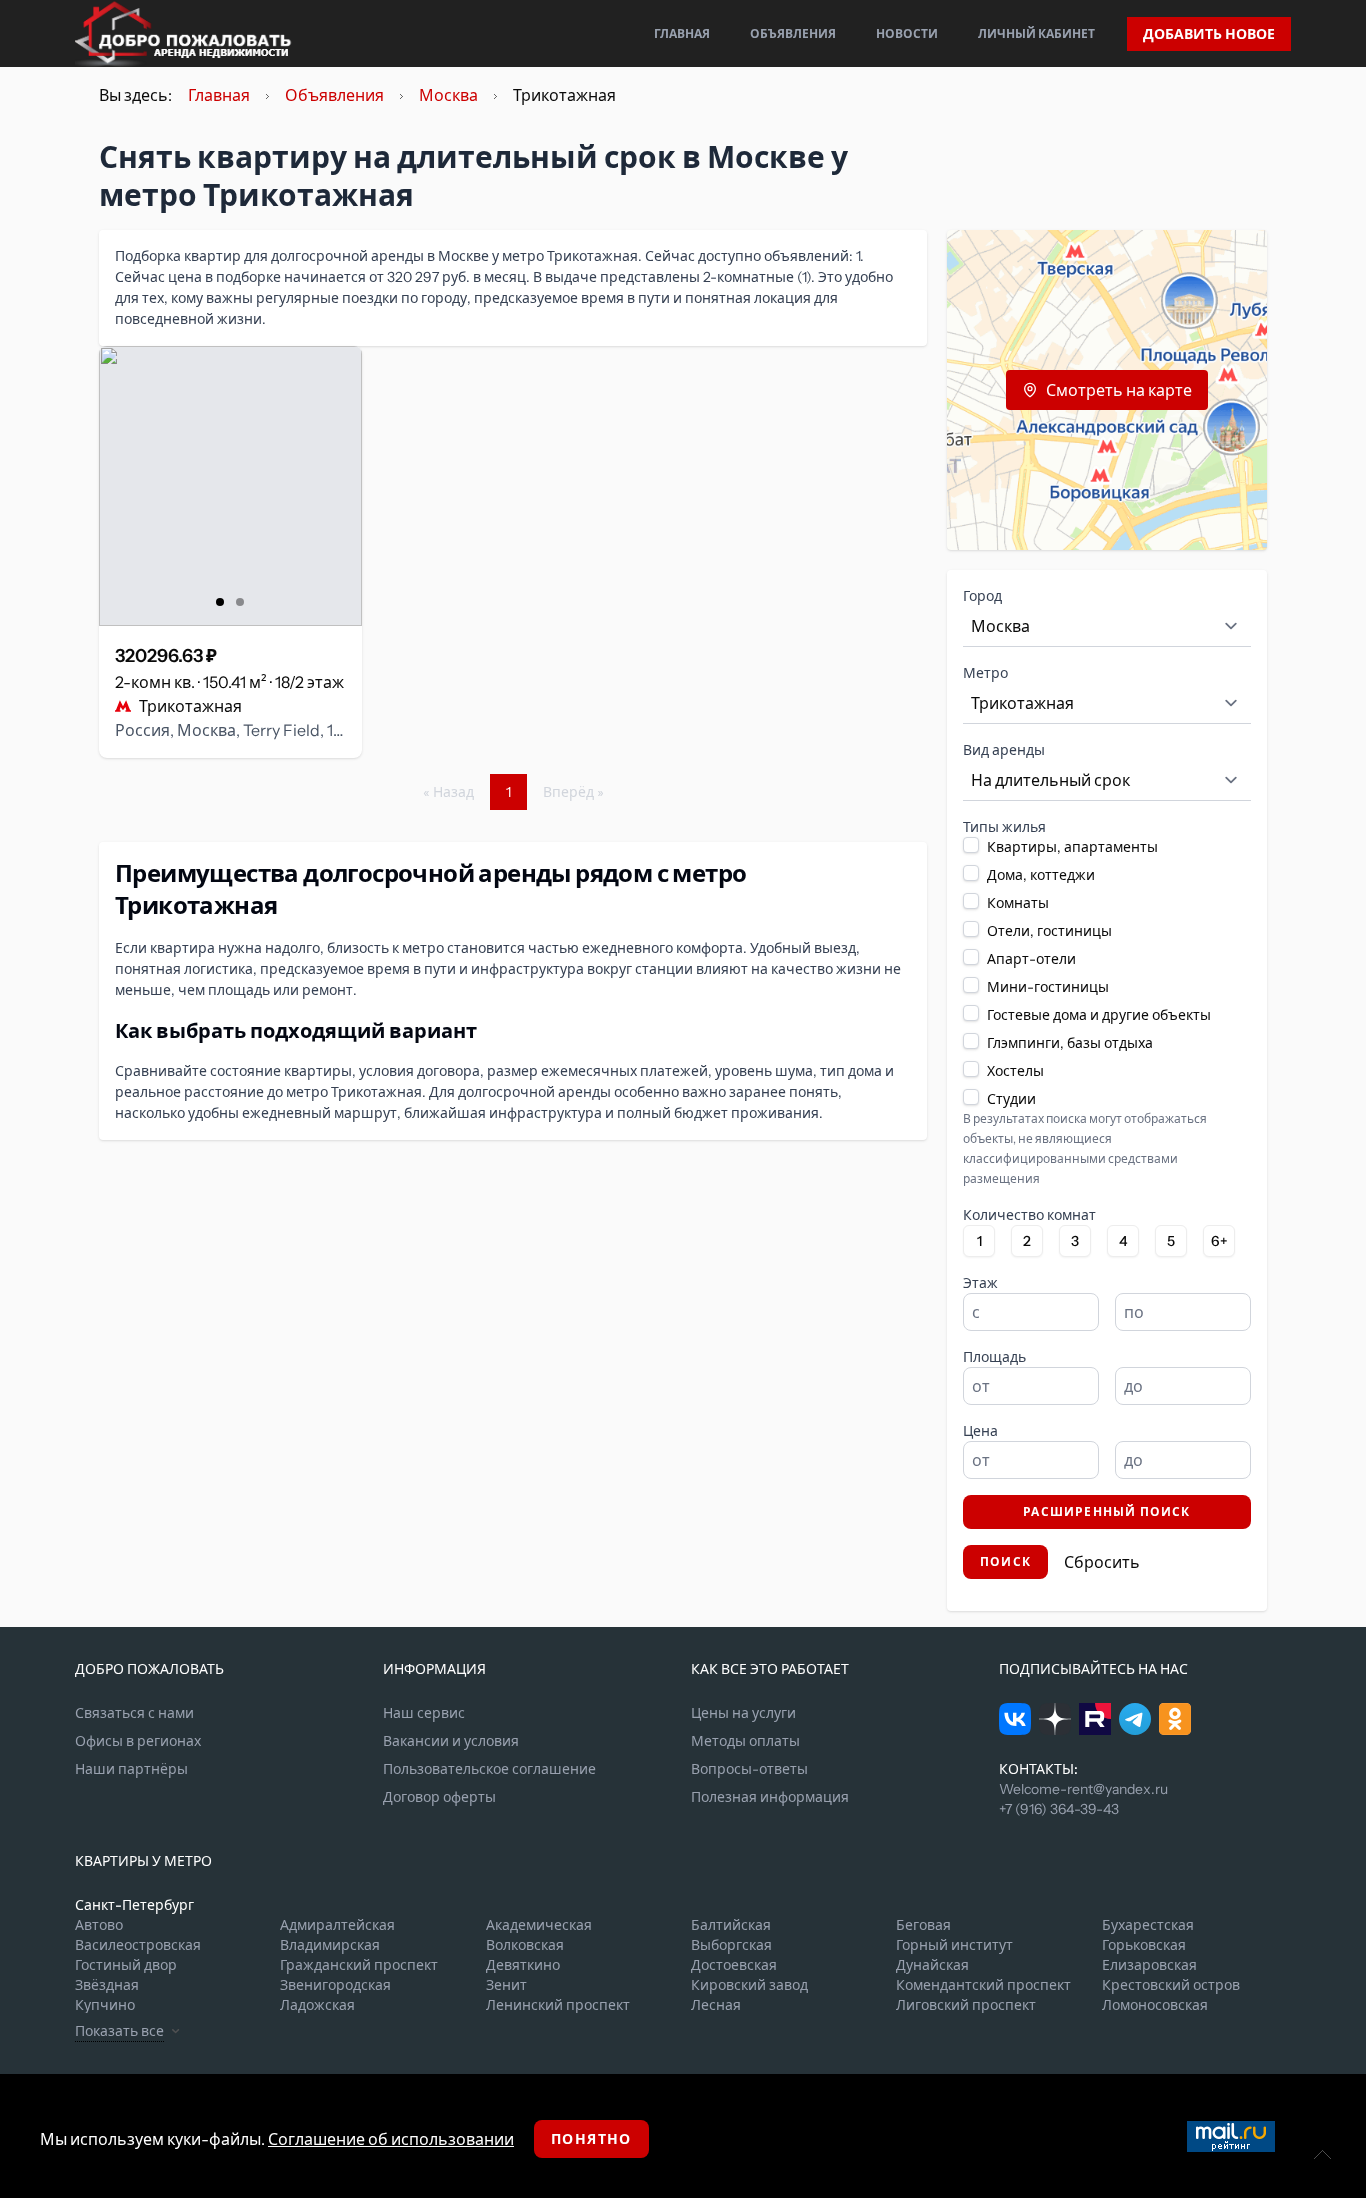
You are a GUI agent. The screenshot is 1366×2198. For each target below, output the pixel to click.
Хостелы (1015, 1071)
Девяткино (523, 1965)
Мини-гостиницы (1048, 987)
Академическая (539, 1925)
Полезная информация (770, 1797)
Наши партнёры (131, 1769)
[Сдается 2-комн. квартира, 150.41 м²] (230, 486)
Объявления (793, 33)
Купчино (105, 2005)
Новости (907, 33)
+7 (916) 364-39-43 (1059, 1809)
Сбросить (1102, 1562)
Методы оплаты (745, 1741)
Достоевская (734, 1965)
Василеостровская (138, 1945)
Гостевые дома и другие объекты (1099, 1015)
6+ (1219, 1241)
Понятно (591, 2139)
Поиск (1005, 1561)
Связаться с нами (134, 1713)
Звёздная (107, 1985)
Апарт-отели (1031, 959)
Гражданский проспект (359, 1965)
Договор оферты (439, 1797)
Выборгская (731, 1945)
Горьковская (1144, 1945)
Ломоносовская (1155, 2005)
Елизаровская (1149, 1965)
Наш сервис (424, 1713)
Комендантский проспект (983, 1985)
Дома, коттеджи (1041, 875)
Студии (1011, 1099)
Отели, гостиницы (1049, 931)
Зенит (506, 1985)
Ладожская (317, 2005)
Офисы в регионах (138, 1741)
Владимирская (330, 1945)
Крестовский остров (1171, 1985)
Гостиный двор (126, 1965)
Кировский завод (749, 1985)
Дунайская (932, 1965)
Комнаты (1018, 903)
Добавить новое (1209, 34)
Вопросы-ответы (749, 1769)
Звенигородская (335, 1985)
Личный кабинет (1036, 33)
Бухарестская (1148, 1925)
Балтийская (731, 1925)
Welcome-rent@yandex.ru (1083, 1789)
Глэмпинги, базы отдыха (1070, 1043)
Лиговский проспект (966, 2005)
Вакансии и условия (451, 1741)
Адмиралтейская (337, 1925)
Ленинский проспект (558, 2005)
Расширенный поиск (1106, 1511)
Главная (682, 33)
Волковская (525, 1945)
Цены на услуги (743, 1713)
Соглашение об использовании (391, 2139)
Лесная (716, 2005)
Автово (99, 1925)
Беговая (923, 1925)
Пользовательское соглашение (489, 1769)
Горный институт (954, 1945)
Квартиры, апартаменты (1072, 847)
